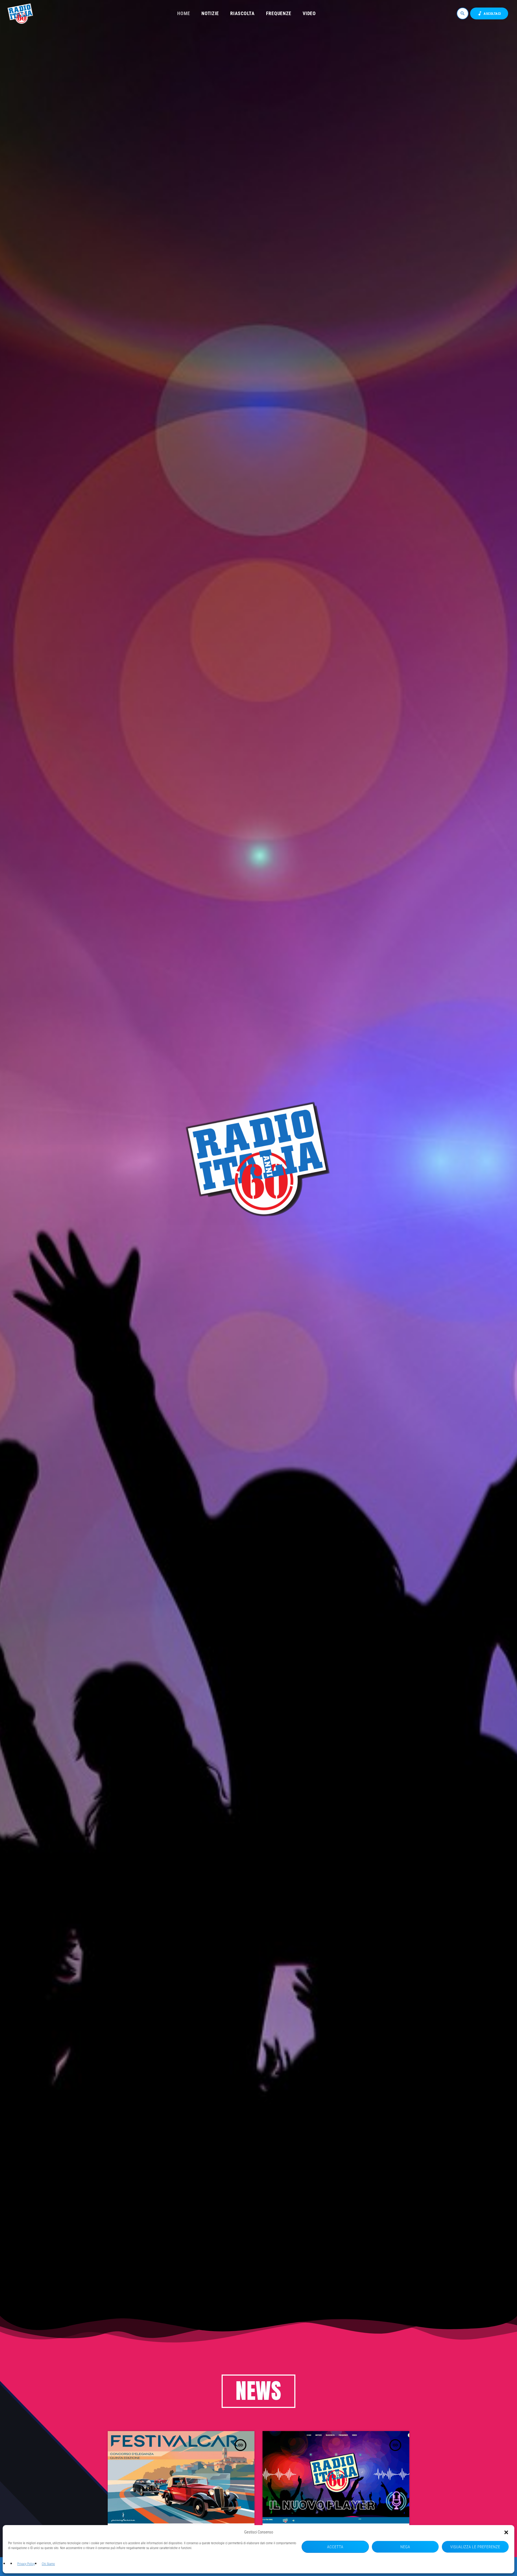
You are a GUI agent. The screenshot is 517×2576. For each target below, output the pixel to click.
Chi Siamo (48, 2564)
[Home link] (21, 13)
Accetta (335, 2547)
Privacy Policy (26, 2564)
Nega (405, 2547)
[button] (506, 2532)
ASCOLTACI (489, 13)
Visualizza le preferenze (475, 2547)
